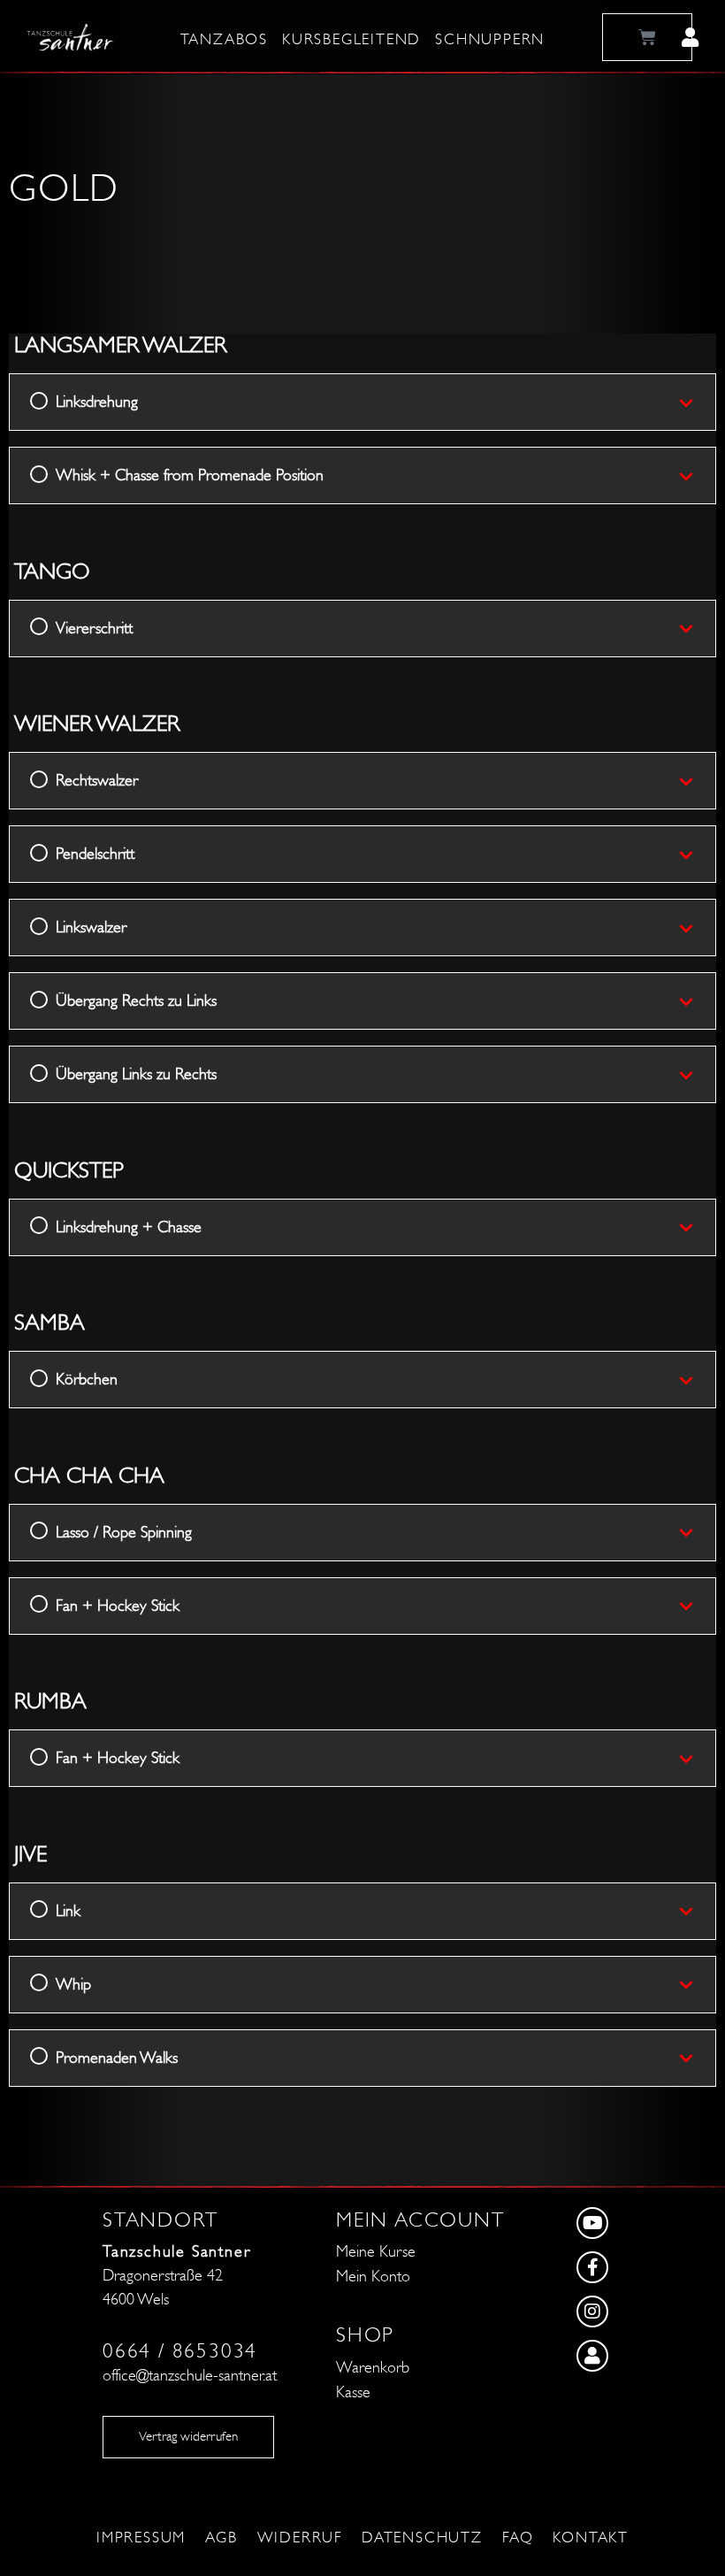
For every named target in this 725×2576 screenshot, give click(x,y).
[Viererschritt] (697, 628)
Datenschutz (422, 2538)
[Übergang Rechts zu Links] (697, 1001)
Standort (160, 2220)
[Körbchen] (697, 1380)
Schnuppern (490, 40)
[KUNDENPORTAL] (642, 2360)
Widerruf (300, 2538)
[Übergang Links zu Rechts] (697, 1075)
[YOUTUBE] (642, 2227)
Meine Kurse (376, 2252)
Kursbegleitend (351, 40)
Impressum (141, 2538)
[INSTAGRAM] (642, 2316)
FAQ (518, 2538)
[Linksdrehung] (697, 402)
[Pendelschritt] (697, 855)
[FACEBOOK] (642, 2272)
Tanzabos (224, 40)
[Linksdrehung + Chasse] (697, 1227)
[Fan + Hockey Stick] (697, 1606)
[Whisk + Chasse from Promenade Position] (697, 476)
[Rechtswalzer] (697, 781)
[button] (690, 37)
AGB (221, 2538)
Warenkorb (373, 2368)
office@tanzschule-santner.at (190, 2376)
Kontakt (591, 2538)
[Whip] (697, 1984)
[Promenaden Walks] (697, 2058)
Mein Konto (373, 2277)
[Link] (697, 1911)
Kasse (353, 2392)
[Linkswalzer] (697, 928)
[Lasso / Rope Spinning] (697, 1532)
